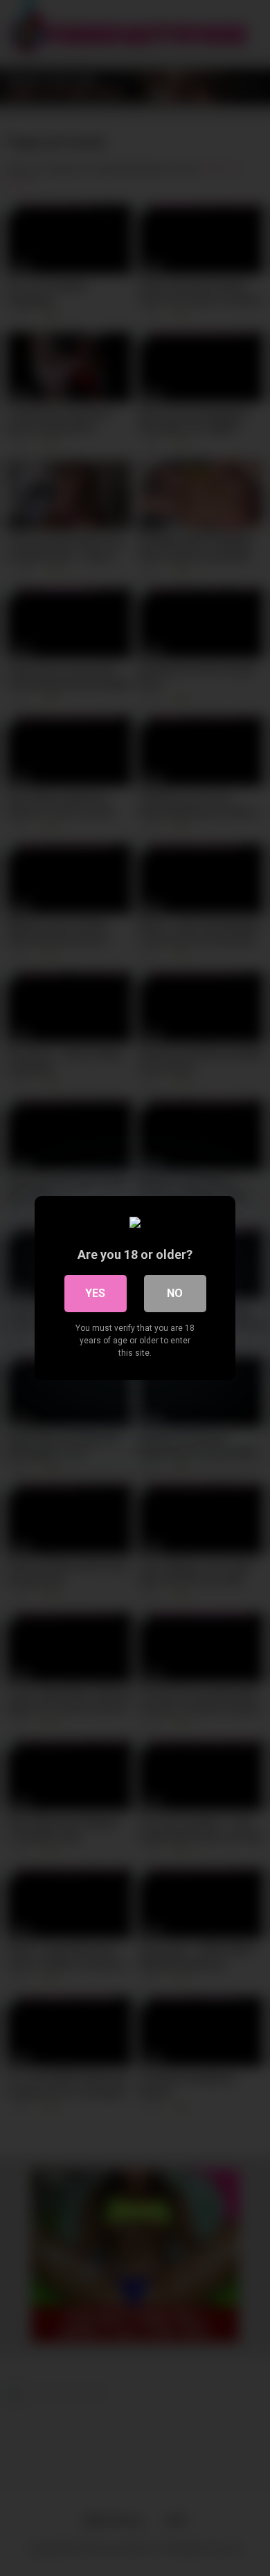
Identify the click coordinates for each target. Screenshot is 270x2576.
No (175, 1293)
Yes (95, 1293)
